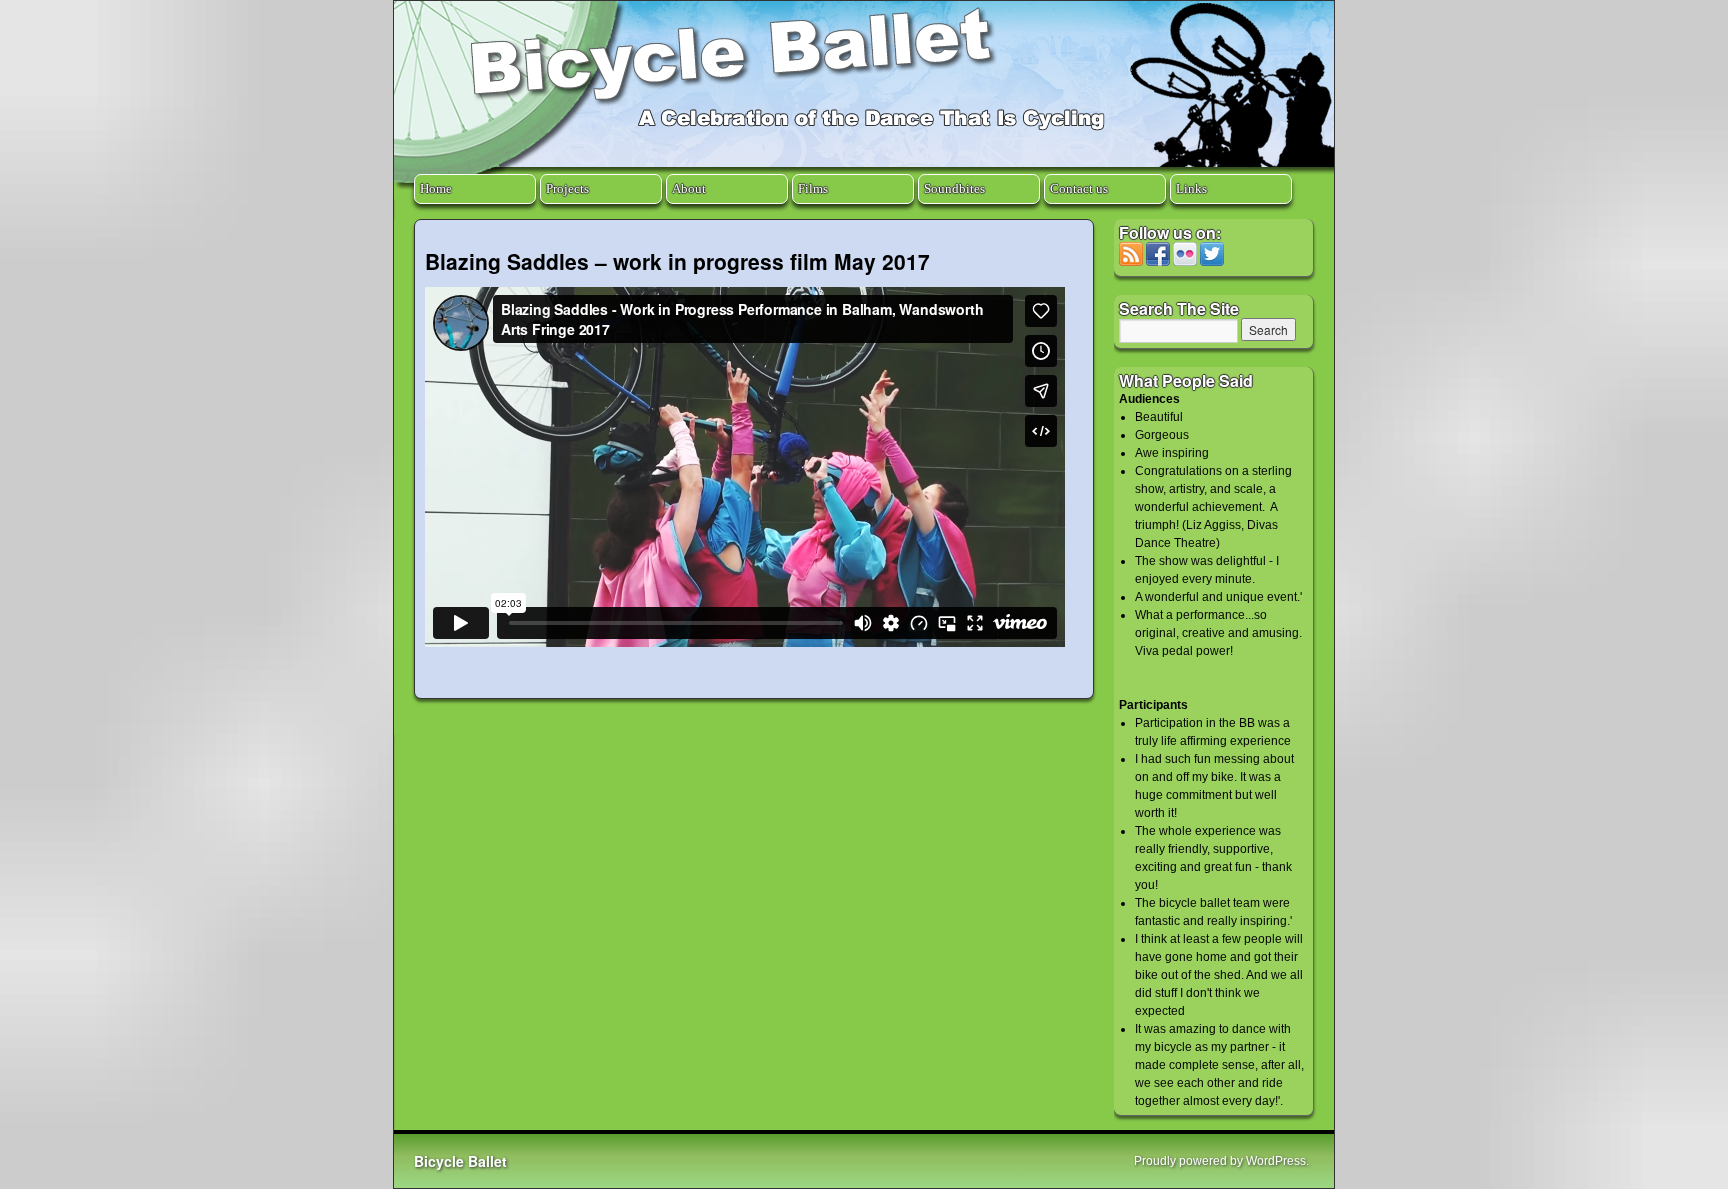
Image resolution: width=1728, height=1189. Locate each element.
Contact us (1079, 188)
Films (813, 188)
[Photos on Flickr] (1185, 262)
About (689, 188)
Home (436, 188)
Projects (567, 188)
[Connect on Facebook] (1158, 262)
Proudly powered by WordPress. (1221, 1161)
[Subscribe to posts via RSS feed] (1131, 262)
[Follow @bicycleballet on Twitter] (1212, 262)
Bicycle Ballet (460, 1161)
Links (1191, 188)
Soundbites (954, 188)
